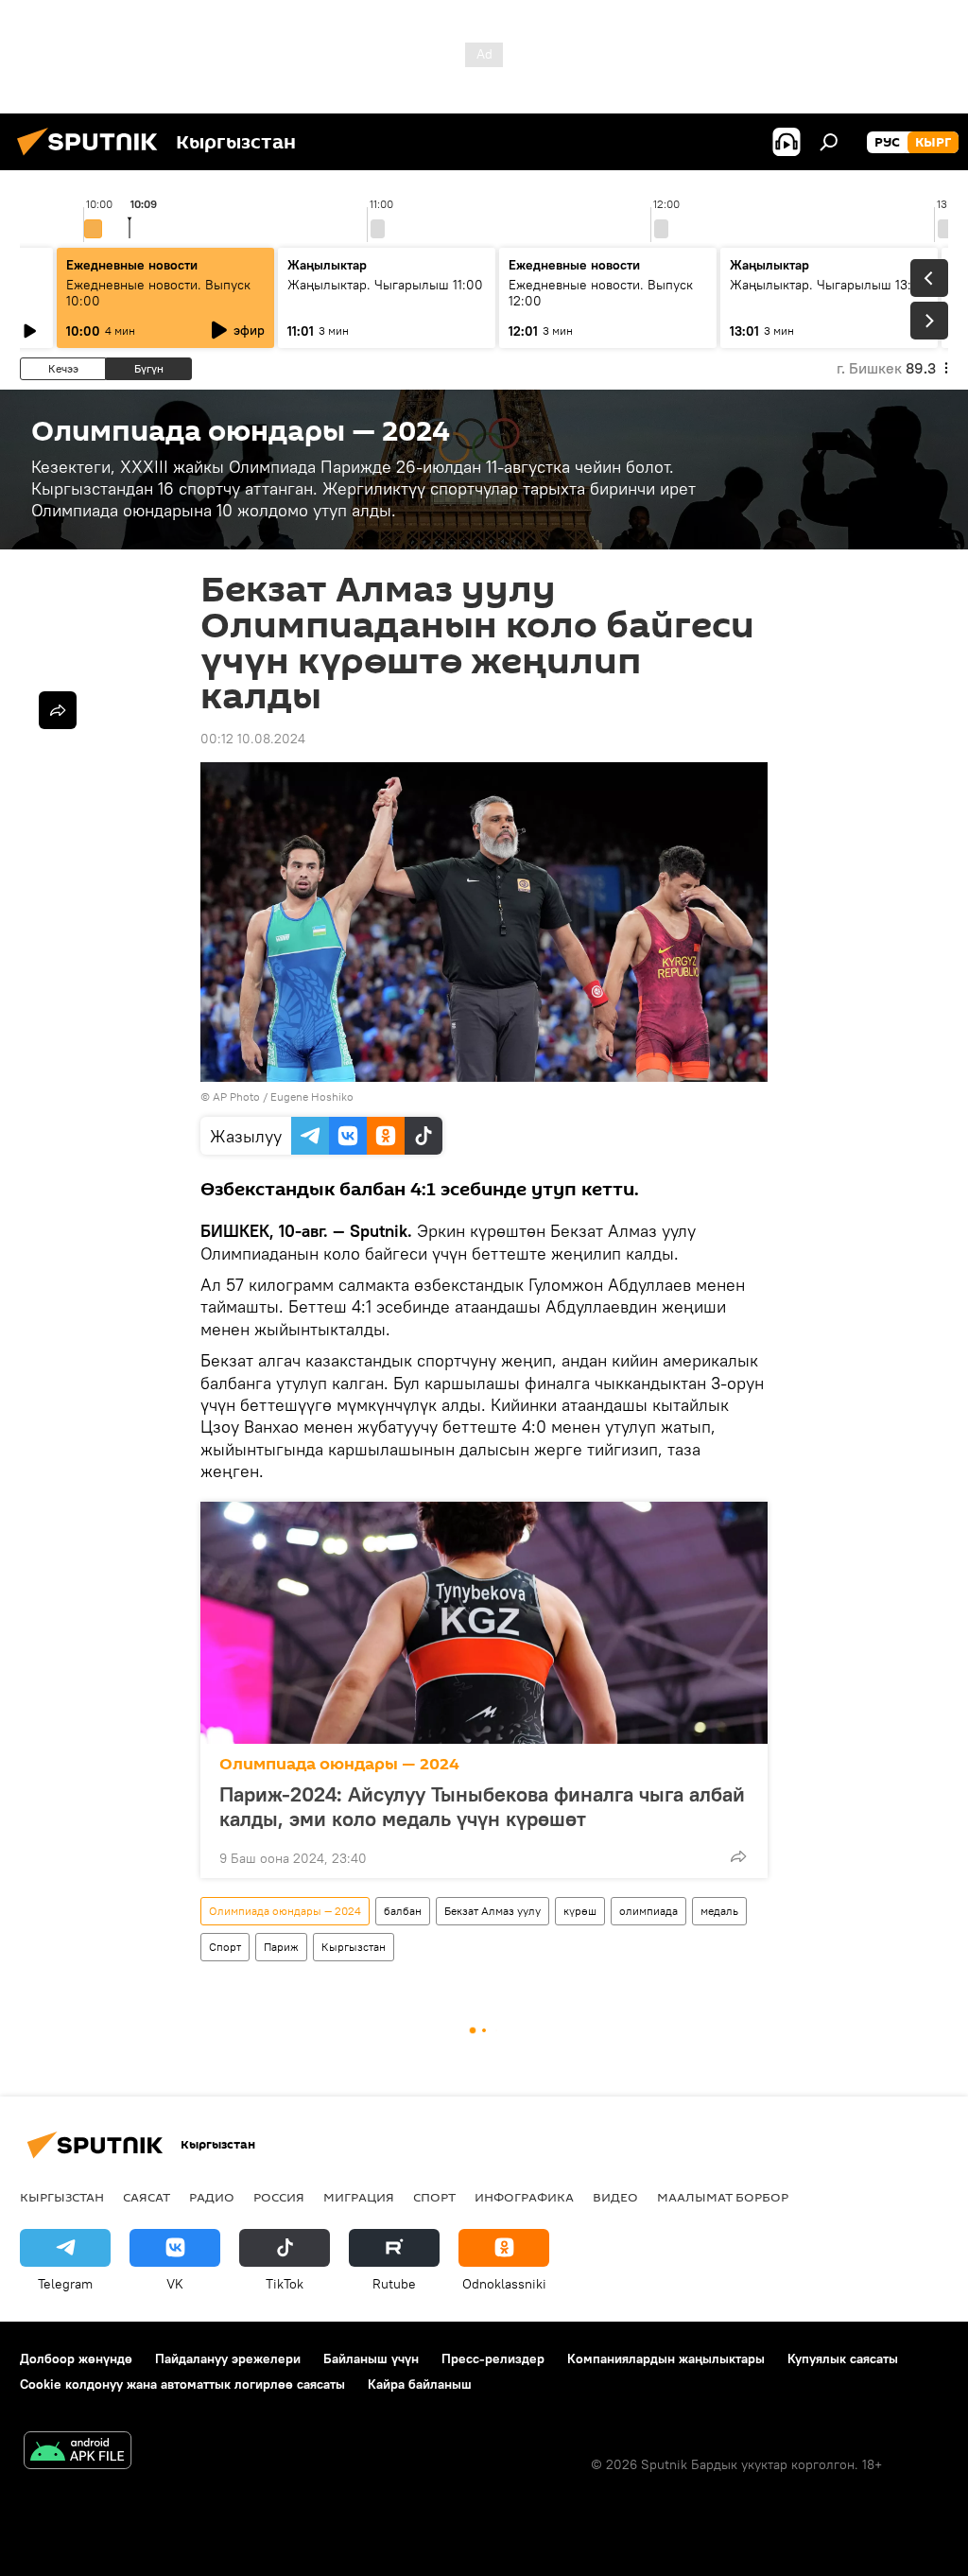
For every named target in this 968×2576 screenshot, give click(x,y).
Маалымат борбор (723, 2197)
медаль (719, 1911)
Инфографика (524, 2197)
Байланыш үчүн (371, 2358)
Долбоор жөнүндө (76, 2358)
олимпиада (648, 1911)
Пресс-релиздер (493, 2358)
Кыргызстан (354, 1947)
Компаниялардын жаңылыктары (666, 2358)
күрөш (580, 1911)
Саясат (147, 2197)
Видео (615, 2197)
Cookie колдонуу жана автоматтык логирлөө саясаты (182, 2384)
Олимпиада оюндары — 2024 (339, 1764)
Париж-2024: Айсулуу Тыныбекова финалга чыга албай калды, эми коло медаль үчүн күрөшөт (482, 1806)
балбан (403, 1911)
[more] (738, 1856)
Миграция (359, 2197)
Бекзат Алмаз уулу (493, 1911)
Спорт (225, 1947)
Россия (279, 2197)
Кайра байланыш (420, 2384)
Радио (212, 2197)
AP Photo (236, 1097)
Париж (281, 1947)
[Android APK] (78, 2453)
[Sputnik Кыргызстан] (93, 158)
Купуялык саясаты (843, 2358)
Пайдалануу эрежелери (228, 2358)
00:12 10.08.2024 (253, 739)
